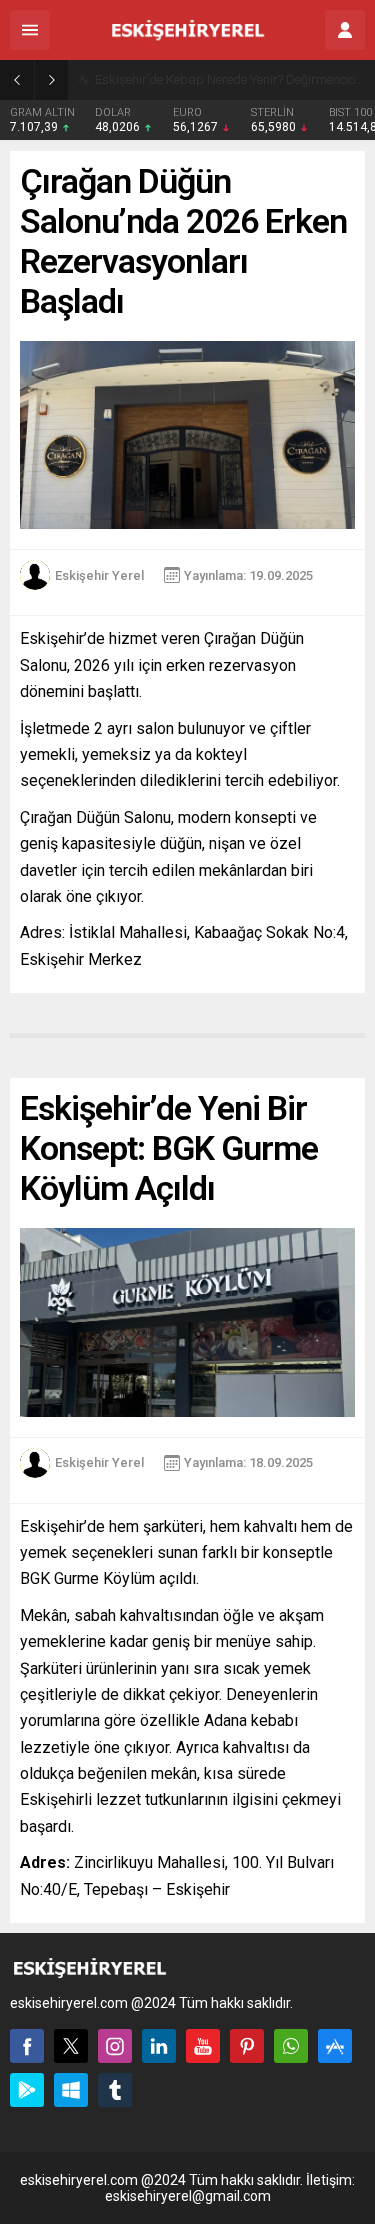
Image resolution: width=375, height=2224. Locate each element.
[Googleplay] (27, 2090)
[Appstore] (335, 2046)
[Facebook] (27, 2046)
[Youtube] (203, 2046)
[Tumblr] (115, 2090)
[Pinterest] (247, 2046)
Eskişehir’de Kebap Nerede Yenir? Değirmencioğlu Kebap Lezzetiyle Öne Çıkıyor (230, 79)
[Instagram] (115, 2046)
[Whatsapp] (291, 2046)
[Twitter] (71, 2046)
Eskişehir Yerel (99, 575)
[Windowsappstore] (71, 2090)
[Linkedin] (159, 2046)
